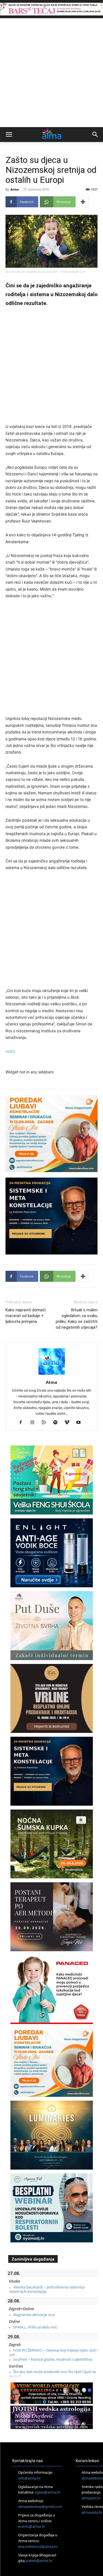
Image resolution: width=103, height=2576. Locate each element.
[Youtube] (80, 1423)
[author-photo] (52, 1375)
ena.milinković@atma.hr (38, 2546)
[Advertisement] (51, 73)
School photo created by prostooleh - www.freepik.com (46, 272)
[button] (9, 135)
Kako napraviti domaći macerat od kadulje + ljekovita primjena (26, 1316)
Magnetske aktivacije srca (34, 2315)
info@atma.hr (29, 2478)
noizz (10, 1051)
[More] (83, 202)
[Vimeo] (69, 1423)
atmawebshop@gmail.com (40, 2507)
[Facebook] (23, 1423)
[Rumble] (46, 1423)
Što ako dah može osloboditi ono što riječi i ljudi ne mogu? (53, 2374)
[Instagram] (34, 1423)
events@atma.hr (32, 2527)
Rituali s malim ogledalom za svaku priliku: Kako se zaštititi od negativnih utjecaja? (77, 1319)
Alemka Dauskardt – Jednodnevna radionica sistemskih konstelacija (47, 2289)
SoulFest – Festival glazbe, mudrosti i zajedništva (53, 2359)
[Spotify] (57, 1423)
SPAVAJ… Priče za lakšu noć (35, 2327)
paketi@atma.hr (39, 2561)
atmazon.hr (91, 2498)
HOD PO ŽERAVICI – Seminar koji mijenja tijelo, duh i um (53, 2352)
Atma (15, 189)
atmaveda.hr (92, 2512)
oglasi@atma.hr (48, 2492)
